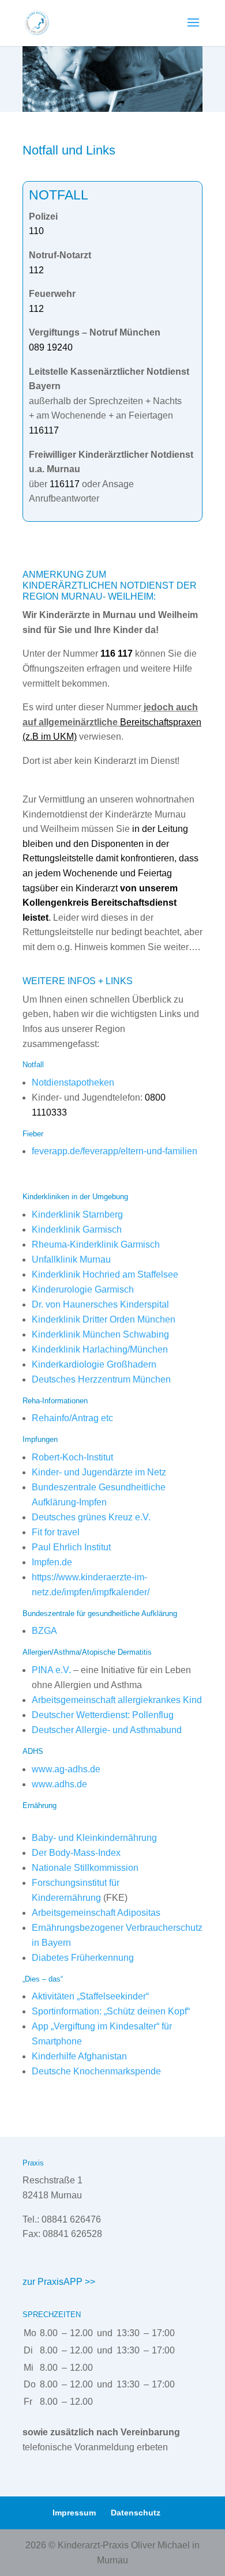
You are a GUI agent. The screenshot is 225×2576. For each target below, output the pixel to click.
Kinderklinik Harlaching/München (100, 1349)
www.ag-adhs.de (66, 1769)
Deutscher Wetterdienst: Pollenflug (103, 1715)
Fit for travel (56, 1532)
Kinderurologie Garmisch (83, 1289)
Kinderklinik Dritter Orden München (104, 1319)
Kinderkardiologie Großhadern (94, 1364)
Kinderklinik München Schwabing (100, 1334)
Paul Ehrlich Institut (71, 1547)
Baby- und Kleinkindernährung (94, 1838)
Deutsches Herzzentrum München (101, 1379)
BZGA (44, 1631)
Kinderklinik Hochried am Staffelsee (105, 1274)
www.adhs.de (59, 1784)
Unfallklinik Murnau (71, 1259)
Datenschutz (136, 2513)
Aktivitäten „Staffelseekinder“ (90, 1996)
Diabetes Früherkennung (83, 1958)
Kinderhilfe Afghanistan (79, 2056)
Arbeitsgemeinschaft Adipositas (96, 1913)
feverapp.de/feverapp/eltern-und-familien (115, 1151)
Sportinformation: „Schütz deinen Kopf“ (111, 2011)
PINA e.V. (51, 1670)
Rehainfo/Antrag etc (72, 1418)
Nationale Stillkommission (85, 1868)
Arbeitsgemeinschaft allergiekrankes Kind (117, 1700)
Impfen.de (52, 1562)
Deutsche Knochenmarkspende (96, 2071)
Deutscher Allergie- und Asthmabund (107, 1730)
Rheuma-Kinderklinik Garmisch (96, 1244)
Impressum (74, 2513)
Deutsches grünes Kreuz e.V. (91, 1517)
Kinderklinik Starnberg (77, 1214)
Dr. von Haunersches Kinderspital (100, 1304)
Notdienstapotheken (73, 1082)
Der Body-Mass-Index (76, 1853)
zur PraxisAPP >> (59, 2282)
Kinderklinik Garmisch (77, 1229)
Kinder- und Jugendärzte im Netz (99, 1472)
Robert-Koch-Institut (72, 1457)
